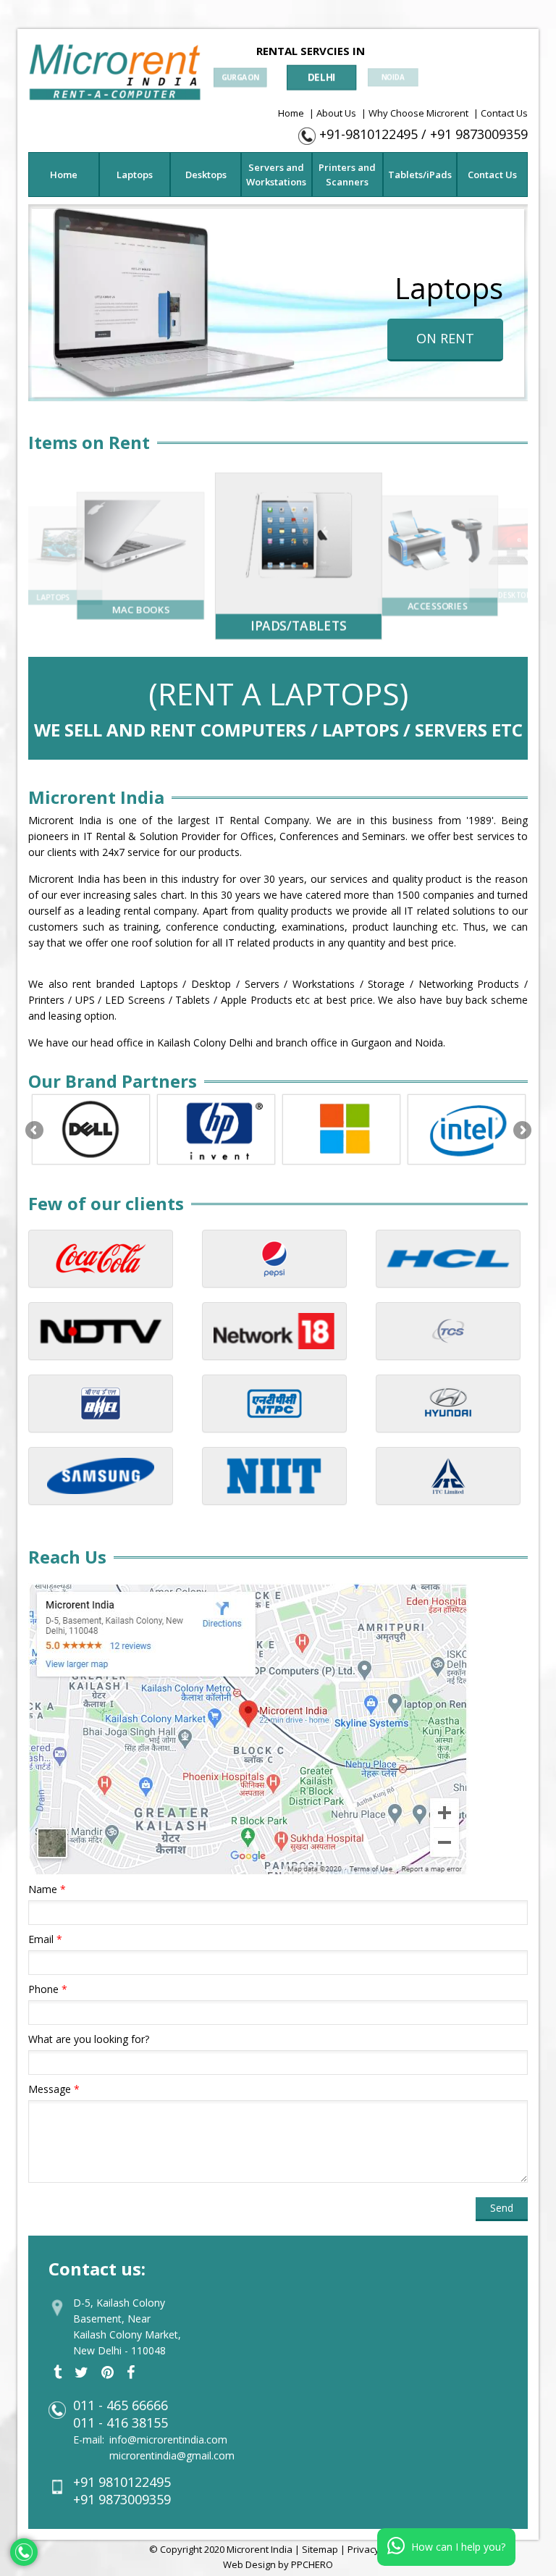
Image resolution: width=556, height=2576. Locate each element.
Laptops (135, 175)
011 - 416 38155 (121, 2422)
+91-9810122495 (368, 134)
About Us (336, 113)
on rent (445, 338)
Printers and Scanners (347, 175)
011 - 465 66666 (121, 2405)
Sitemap (320, 2549)
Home (291, 113)
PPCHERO (312, 2564)
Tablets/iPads (420, 175)
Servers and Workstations (276, 175)
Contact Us (504, 113)
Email (45, 1939)
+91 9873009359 (479, 134)
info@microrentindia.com (168, 2439)
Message (54, 2089)
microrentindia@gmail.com (172, 2455)
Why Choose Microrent (418, 113)
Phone (48, 1989)
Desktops (206, 175)
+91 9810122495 (122, 2482)
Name (47, 1889)
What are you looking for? (89, 2039)
